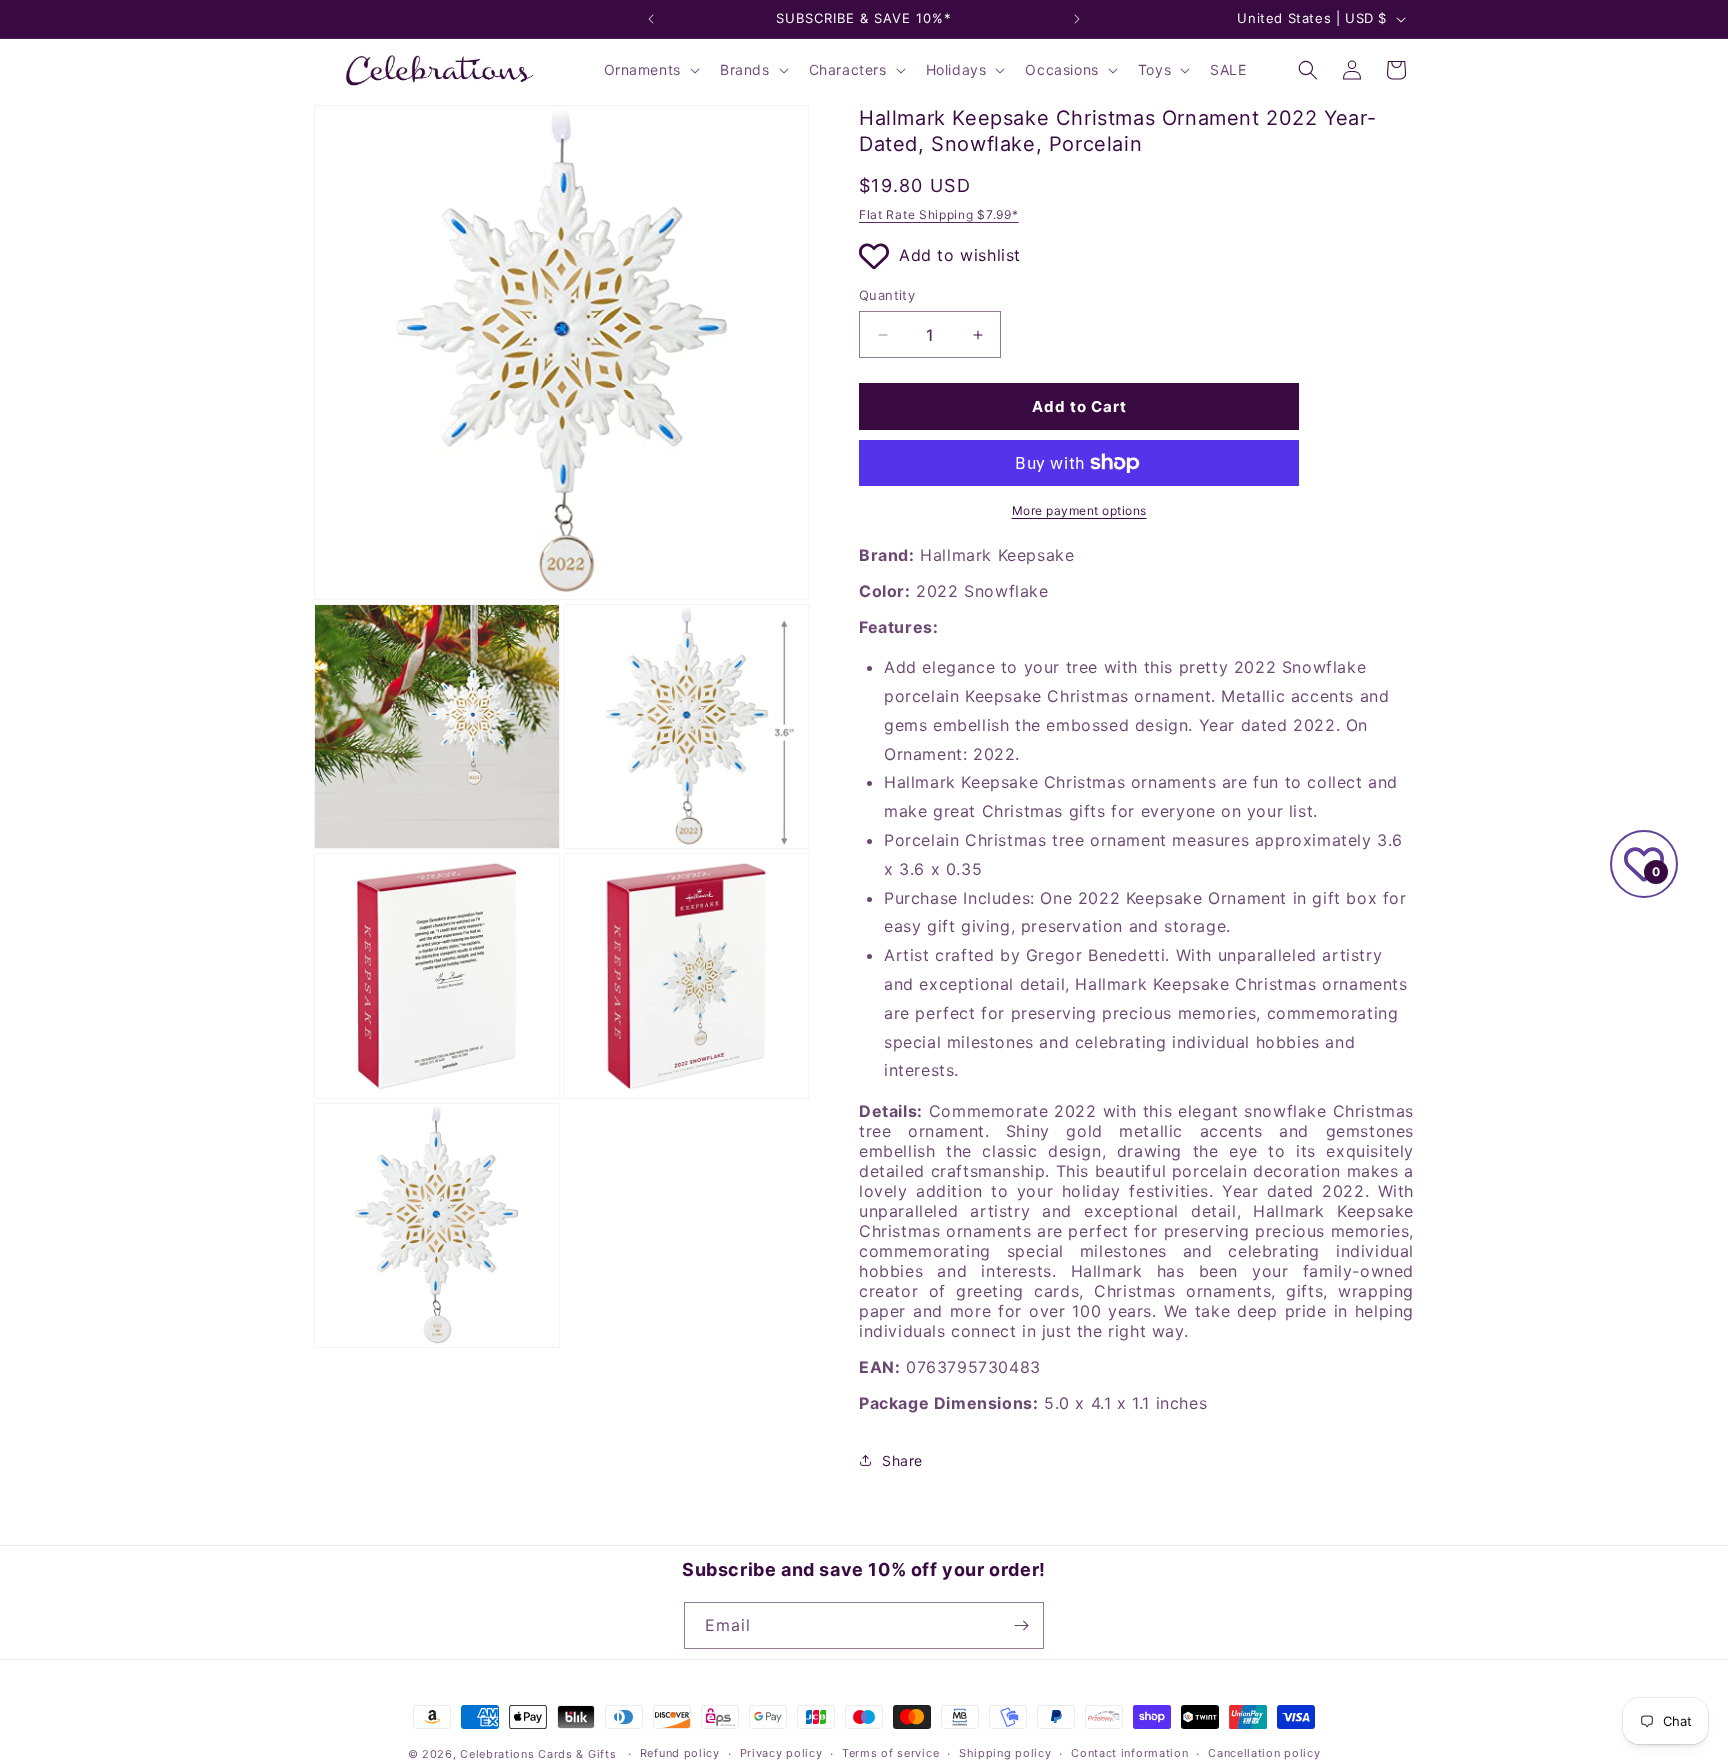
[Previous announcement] (651, 19)
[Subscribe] (1021, 1625)
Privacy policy (781, 1753)
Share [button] (902, 1460)
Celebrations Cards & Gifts (538, 1754)
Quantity (887, 295)
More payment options (1079, 510)
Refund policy (680, 1753)
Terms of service (890, 1753)
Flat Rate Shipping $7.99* (939, 214)
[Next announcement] (1077, 19)
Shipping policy (1005, 1753)
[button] (650, 70)
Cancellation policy (1264, 1753)
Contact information (1129, 1753)
